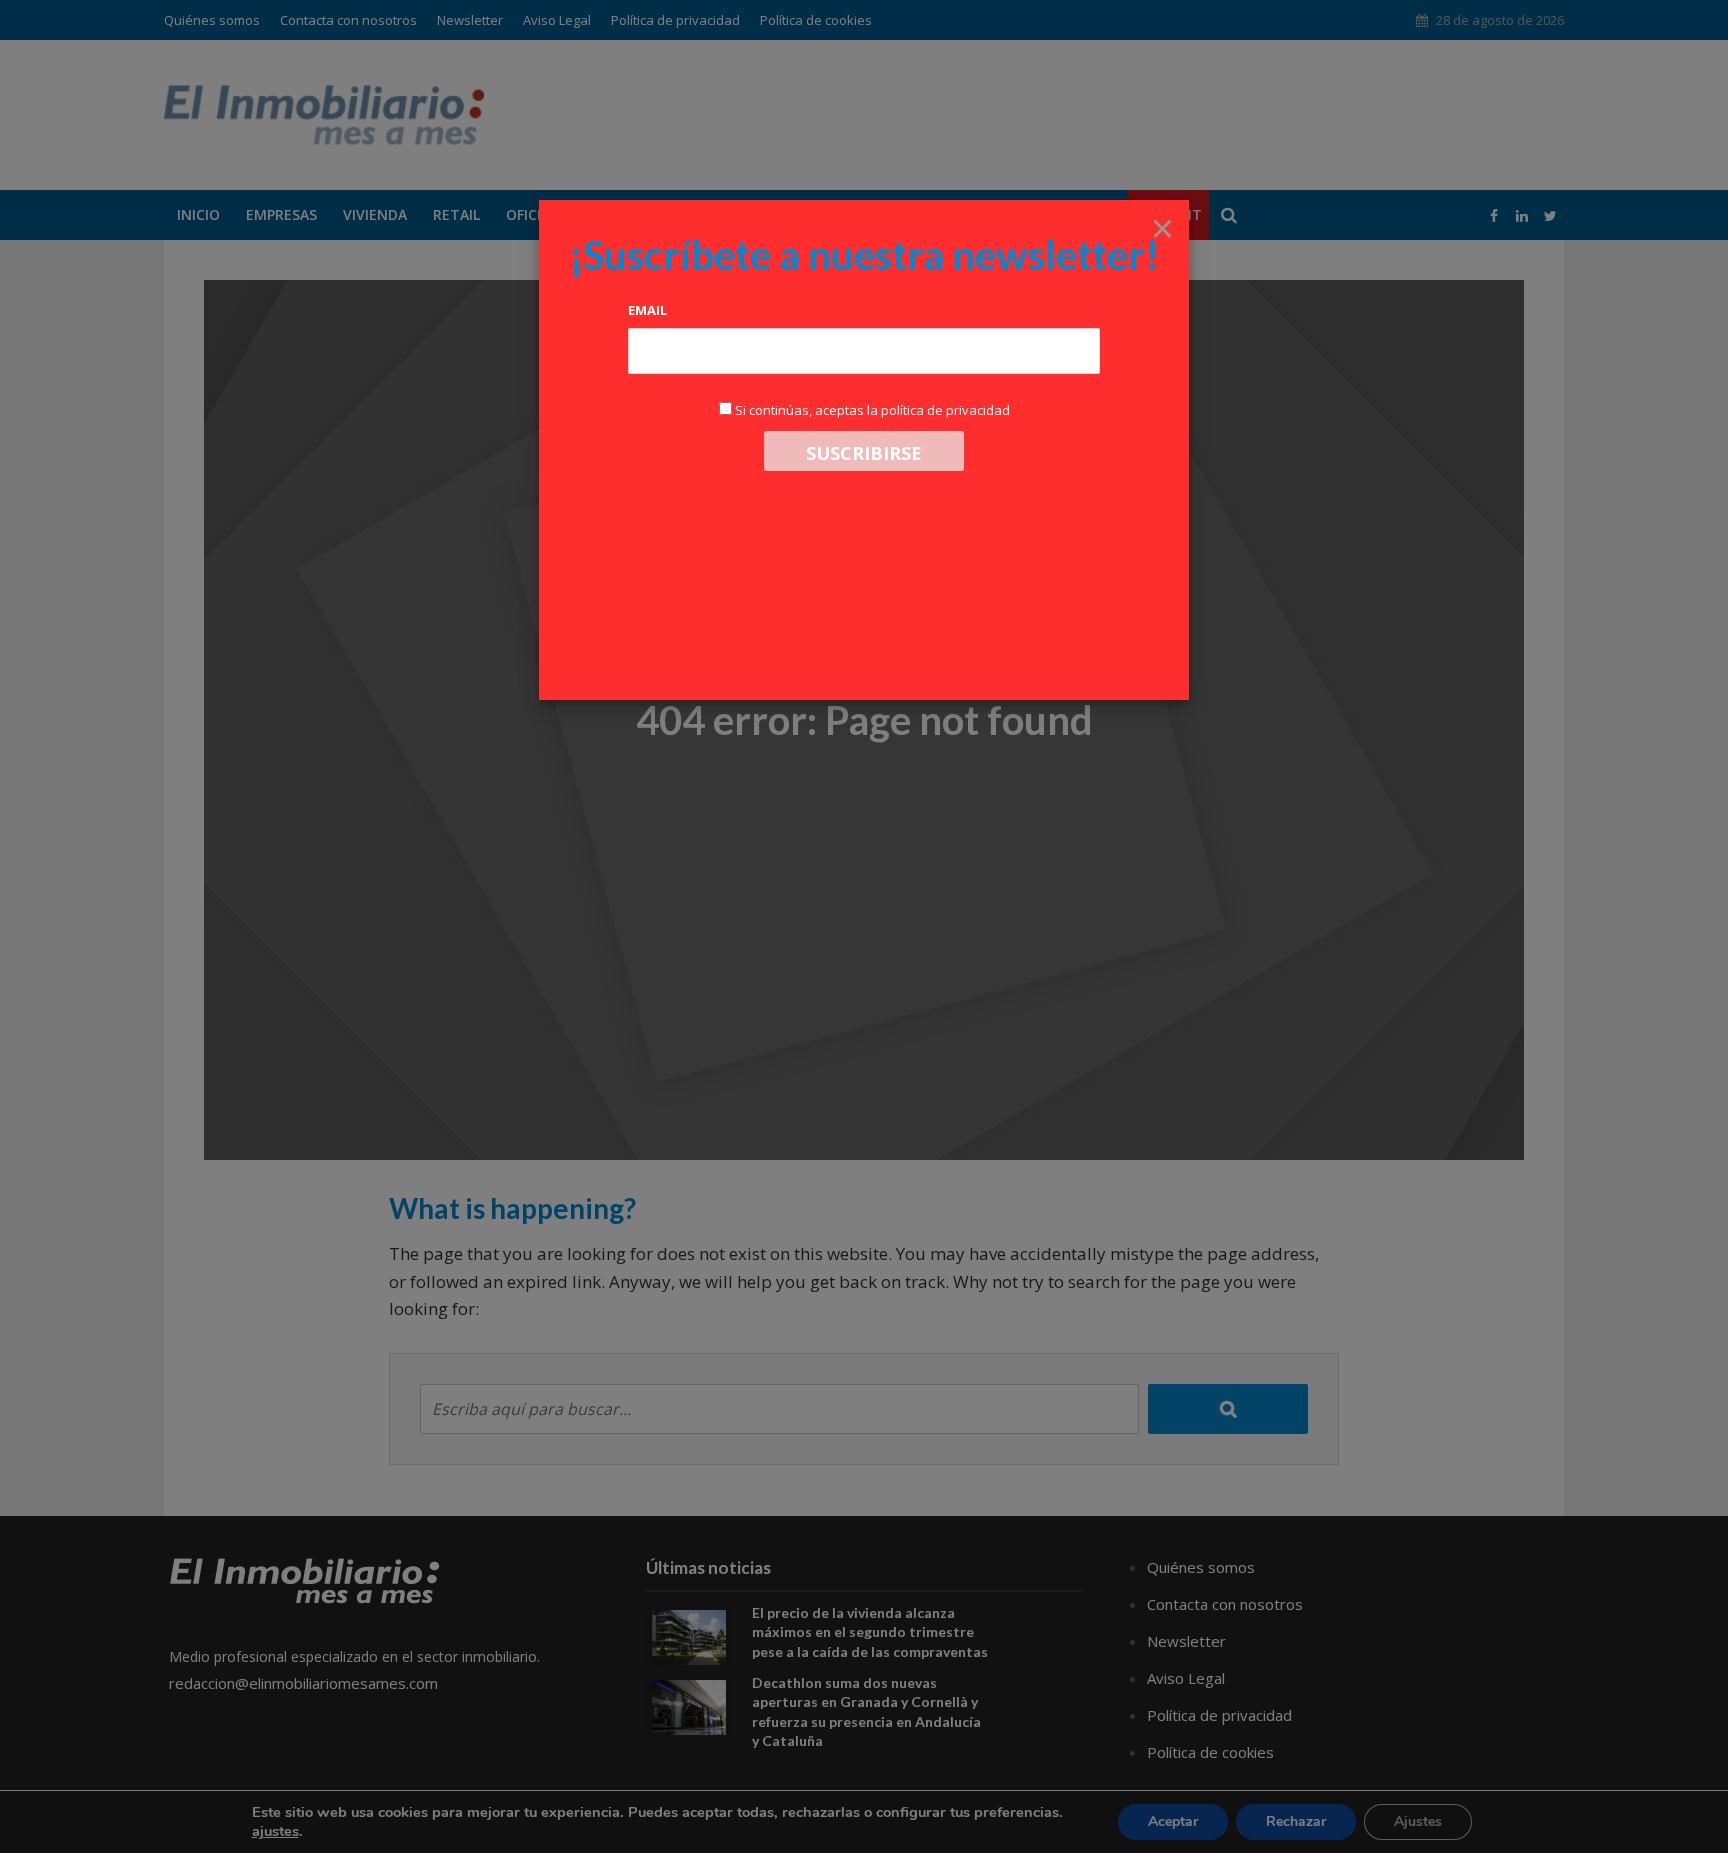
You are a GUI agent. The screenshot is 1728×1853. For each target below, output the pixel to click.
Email (647, 310)
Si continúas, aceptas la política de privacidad (872, 410)
